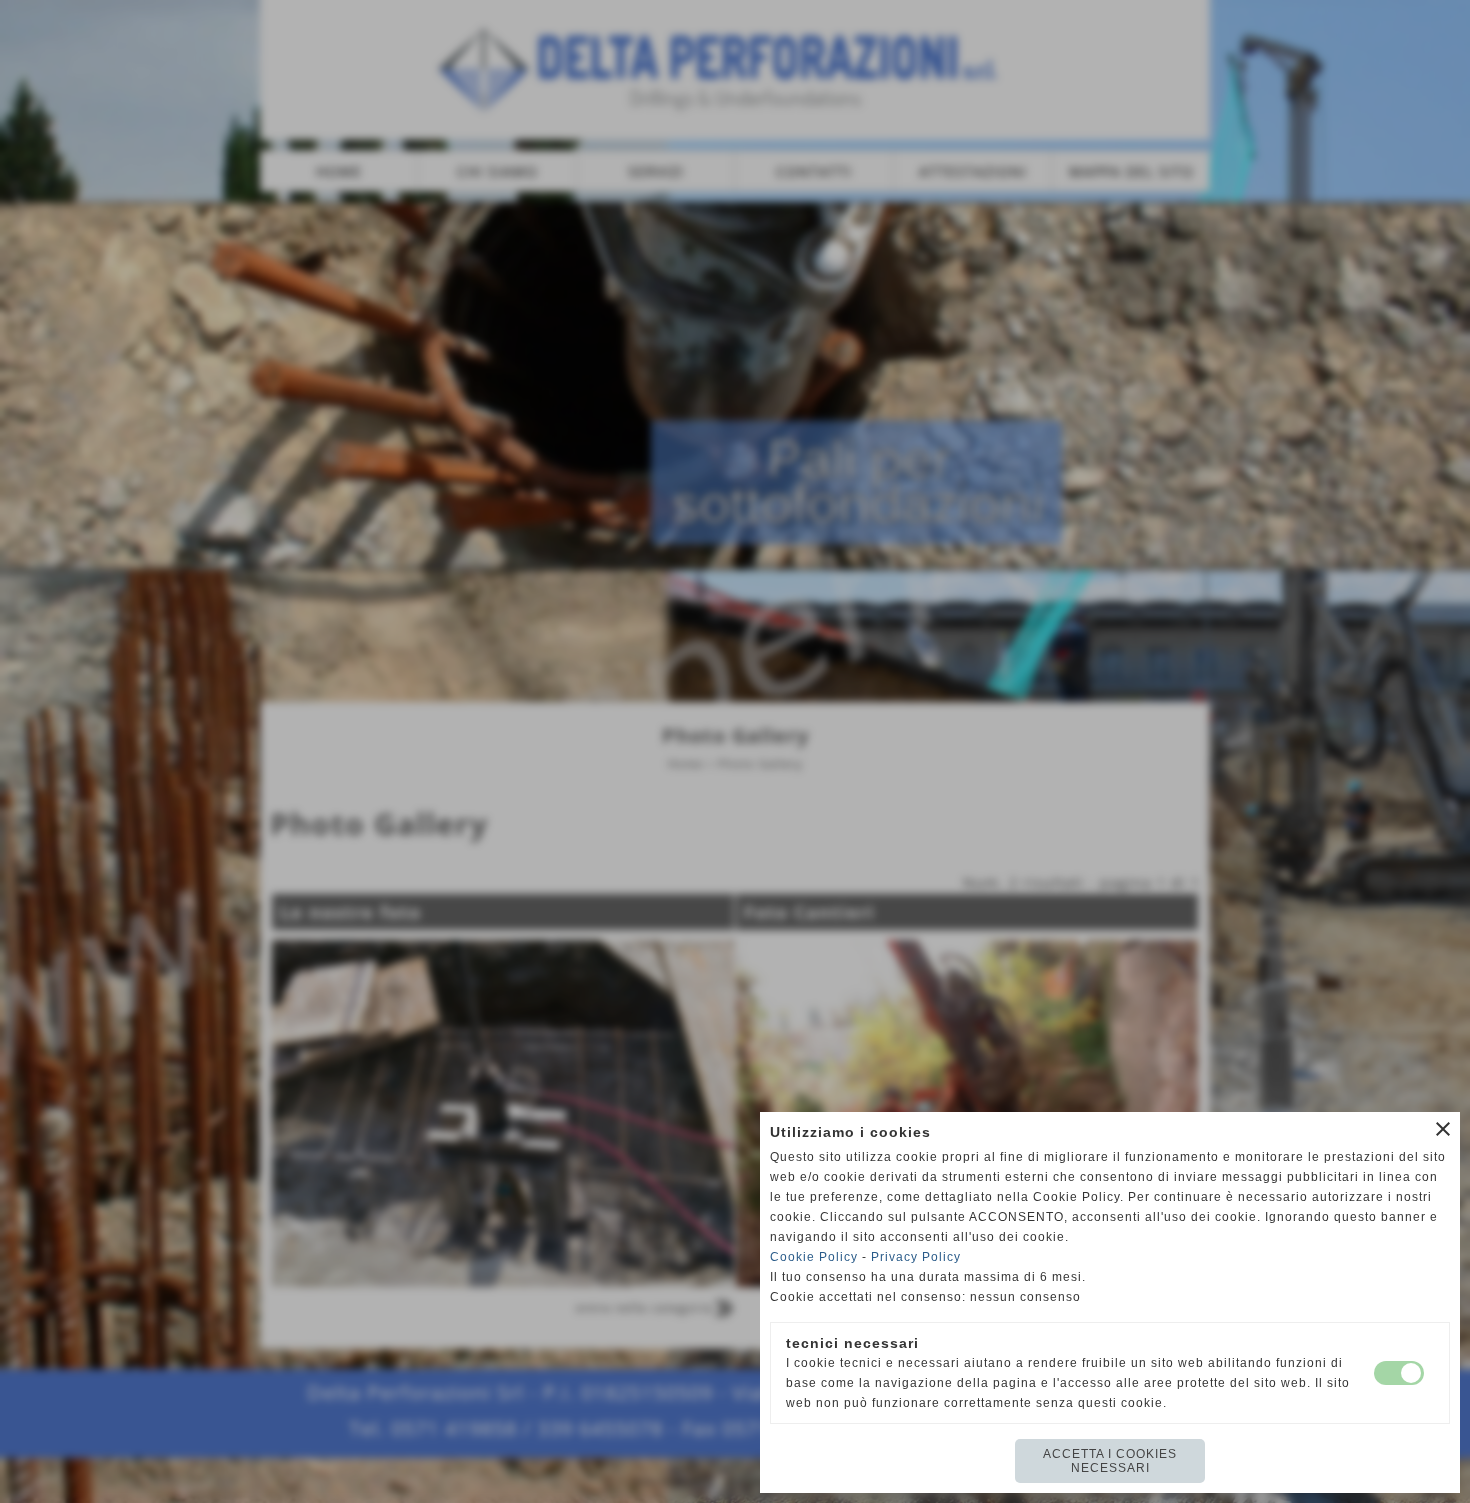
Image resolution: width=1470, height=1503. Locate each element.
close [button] (1443, 1129)
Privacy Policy (916, 1257)
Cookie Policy (814, 1257)
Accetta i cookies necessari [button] (1110, 1461)
